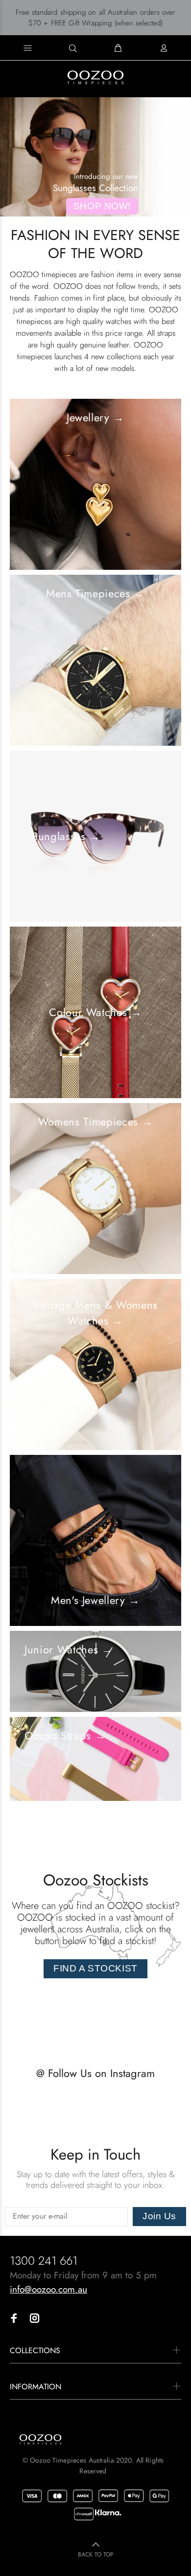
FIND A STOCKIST (95, 1968)
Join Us (159, 2216)
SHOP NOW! (102, 206)
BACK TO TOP (96, 2554)
